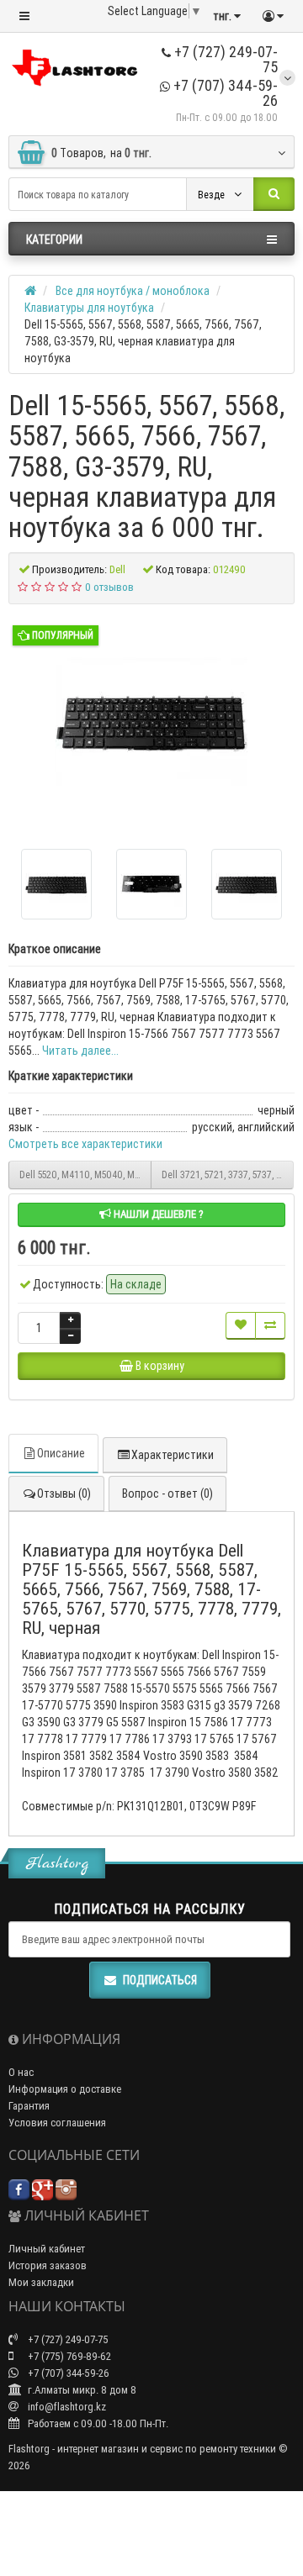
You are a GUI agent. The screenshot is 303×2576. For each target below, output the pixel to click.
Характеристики (173, 1455)
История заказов (48, 2265)
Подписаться (160, 1980)
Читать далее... (80, 1051)
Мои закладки (41, 2282)
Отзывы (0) (64, 1493)
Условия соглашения (57, 2123)
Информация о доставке (65, 2089)
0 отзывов (109, 587)
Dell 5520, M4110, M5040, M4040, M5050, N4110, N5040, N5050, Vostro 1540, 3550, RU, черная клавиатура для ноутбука (85, 1175)
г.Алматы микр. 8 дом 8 (81, 2390)
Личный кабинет (47, 2249)
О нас (21, 2072)
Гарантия (29, 2106)
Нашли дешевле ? (157, 1214)
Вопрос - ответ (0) (167, 1493)
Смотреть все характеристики (85, 1144)
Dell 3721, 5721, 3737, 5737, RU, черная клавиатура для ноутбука (228, 1175)
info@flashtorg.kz (66, 2407)
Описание (61, 1453)
